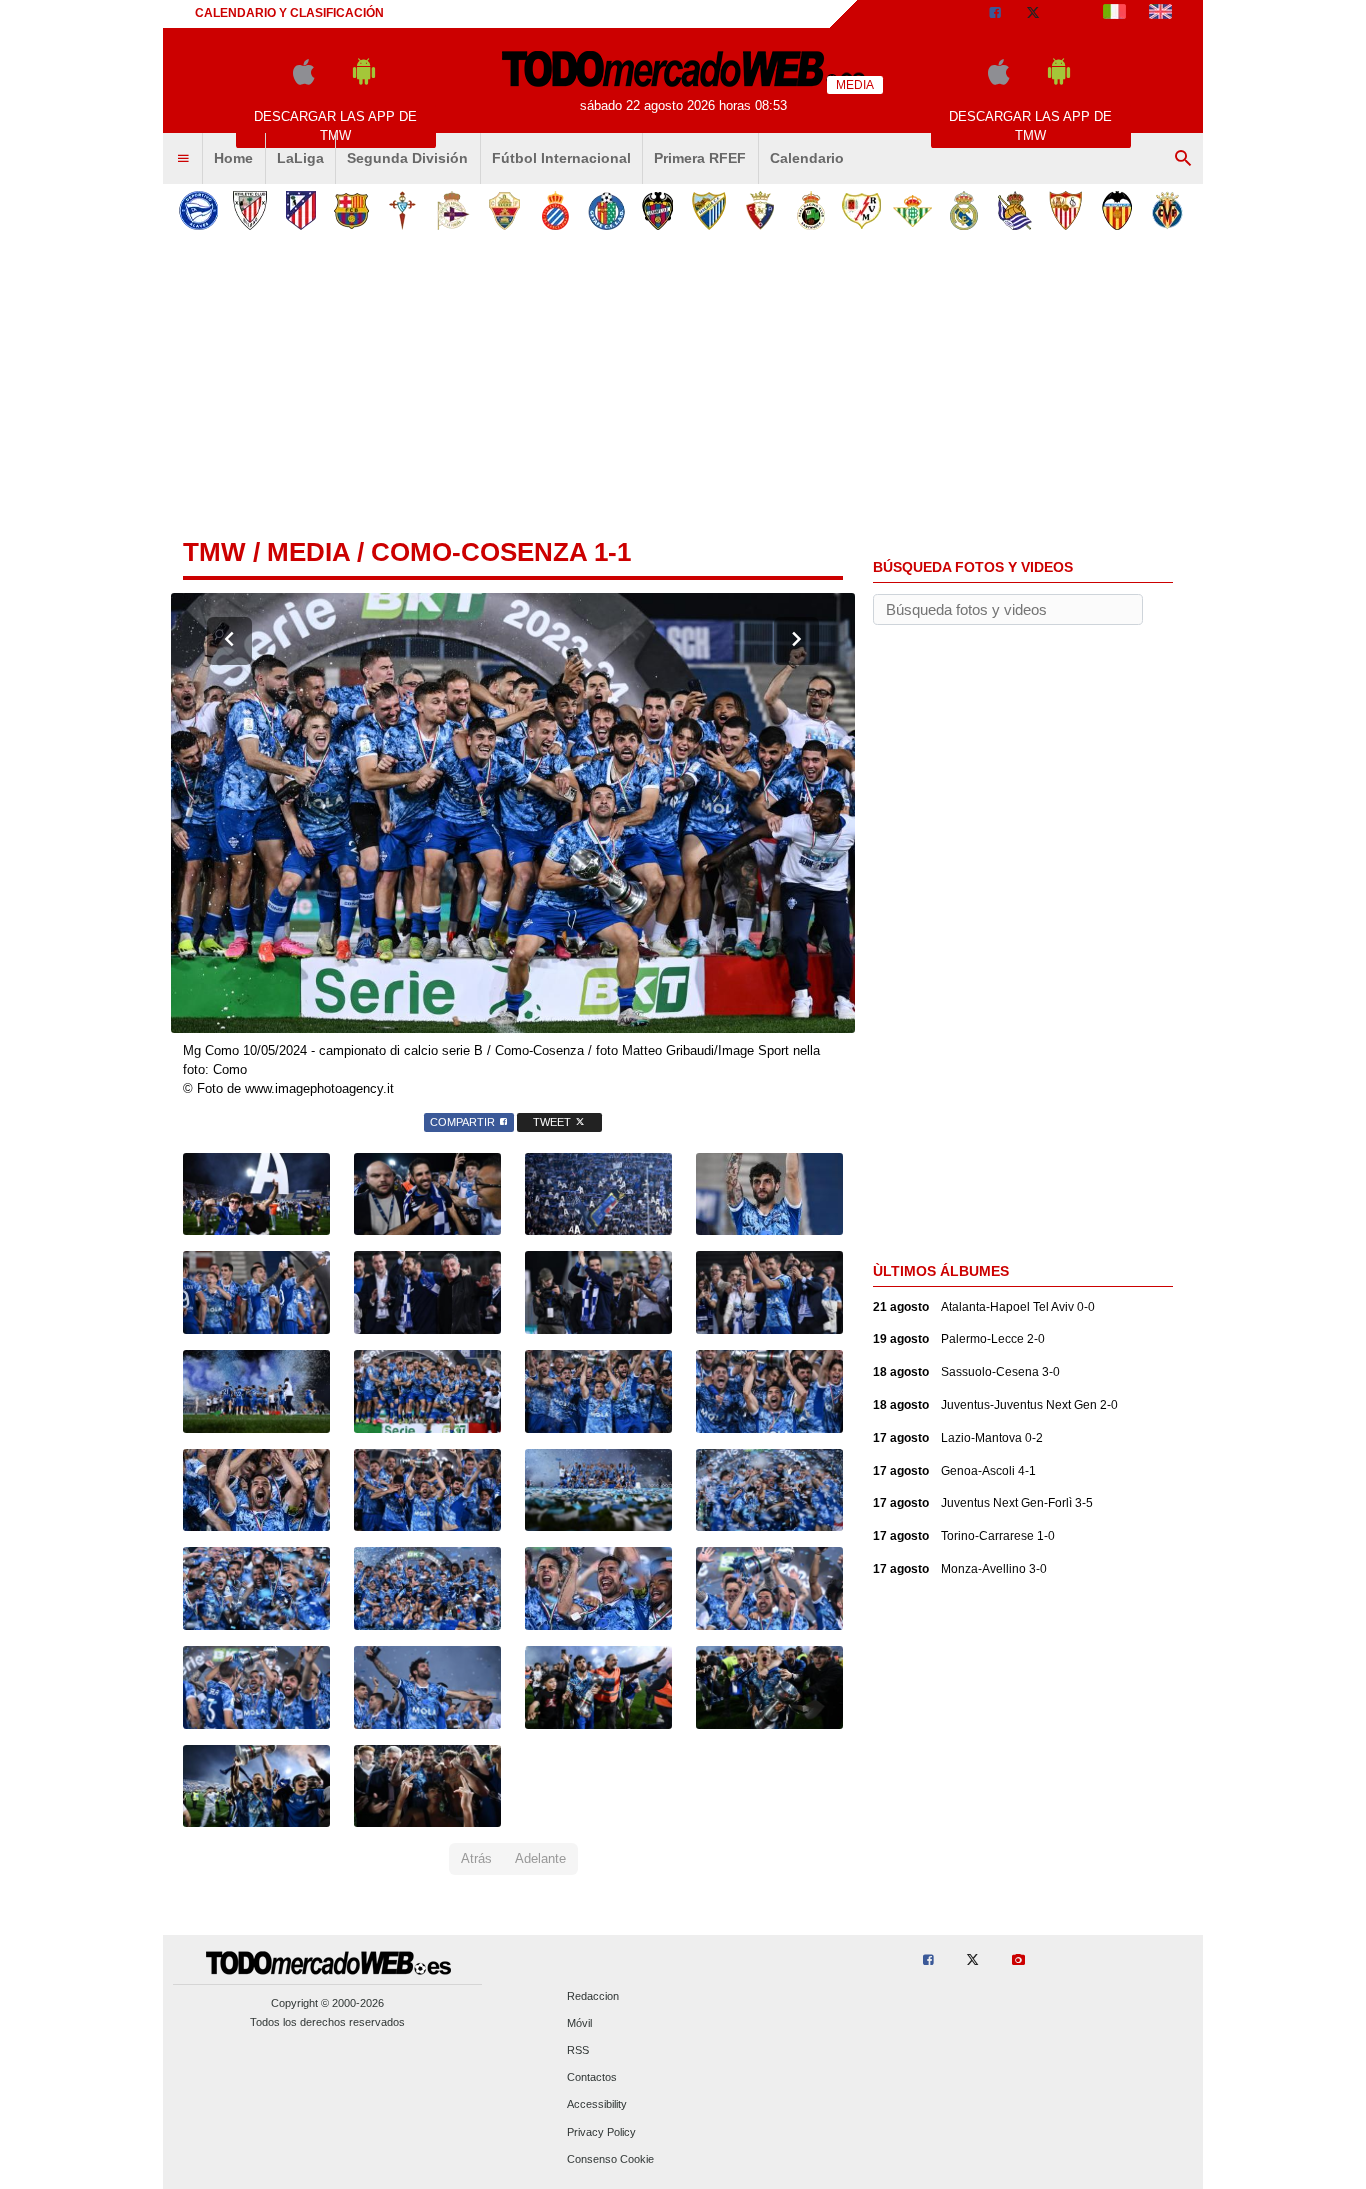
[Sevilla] (1065, 210)
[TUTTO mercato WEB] (1114, 14)
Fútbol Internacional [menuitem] (561, 158)
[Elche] (504, 210)
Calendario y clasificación (289, 13)
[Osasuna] (759, 210)
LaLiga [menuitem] (300, 158)
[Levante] (657, 210)
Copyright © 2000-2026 (327, 2003)
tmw (214, 552)
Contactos (592, 2078)
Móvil (579, 2023)
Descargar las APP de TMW (335, 126)
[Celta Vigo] (402, 210)
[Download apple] (303, 80)
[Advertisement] (683, 389)
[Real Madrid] (963, 210)
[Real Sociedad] (1014, 210)
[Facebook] (995, 14)
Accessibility (597, 2105)
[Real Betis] (912, 210)
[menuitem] (183, 159)
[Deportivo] (453, 210)
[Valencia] (1116, 210)
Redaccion (593, 1996)
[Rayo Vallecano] (861, 210)
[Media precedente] (229, 641)
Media (308, 552)
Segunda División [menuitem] (407, 158)
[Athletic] (249, 210)
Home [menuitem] (233, 158)
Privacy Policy (601, 2132)
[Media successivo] (796, 641)
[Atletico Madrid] (300, 210)
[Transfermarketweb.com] (1160, 14)
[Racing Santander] (810, 210)
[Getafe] (606, 210)
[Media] (1072, 14)
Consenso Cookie (610, 2159)
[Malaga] (708, 210)
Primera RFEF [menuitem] (700, 158)
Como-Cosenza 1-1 (501, 552)
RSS (578, 2050)
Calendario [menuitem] (807, 158)
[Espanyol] (555, 210)
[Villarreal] (1167, 210)
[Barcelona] (351, 210)
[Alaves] (198, 210)
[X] (1033, 14)
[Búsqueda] (1183, 159)
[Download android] (364, 80)
